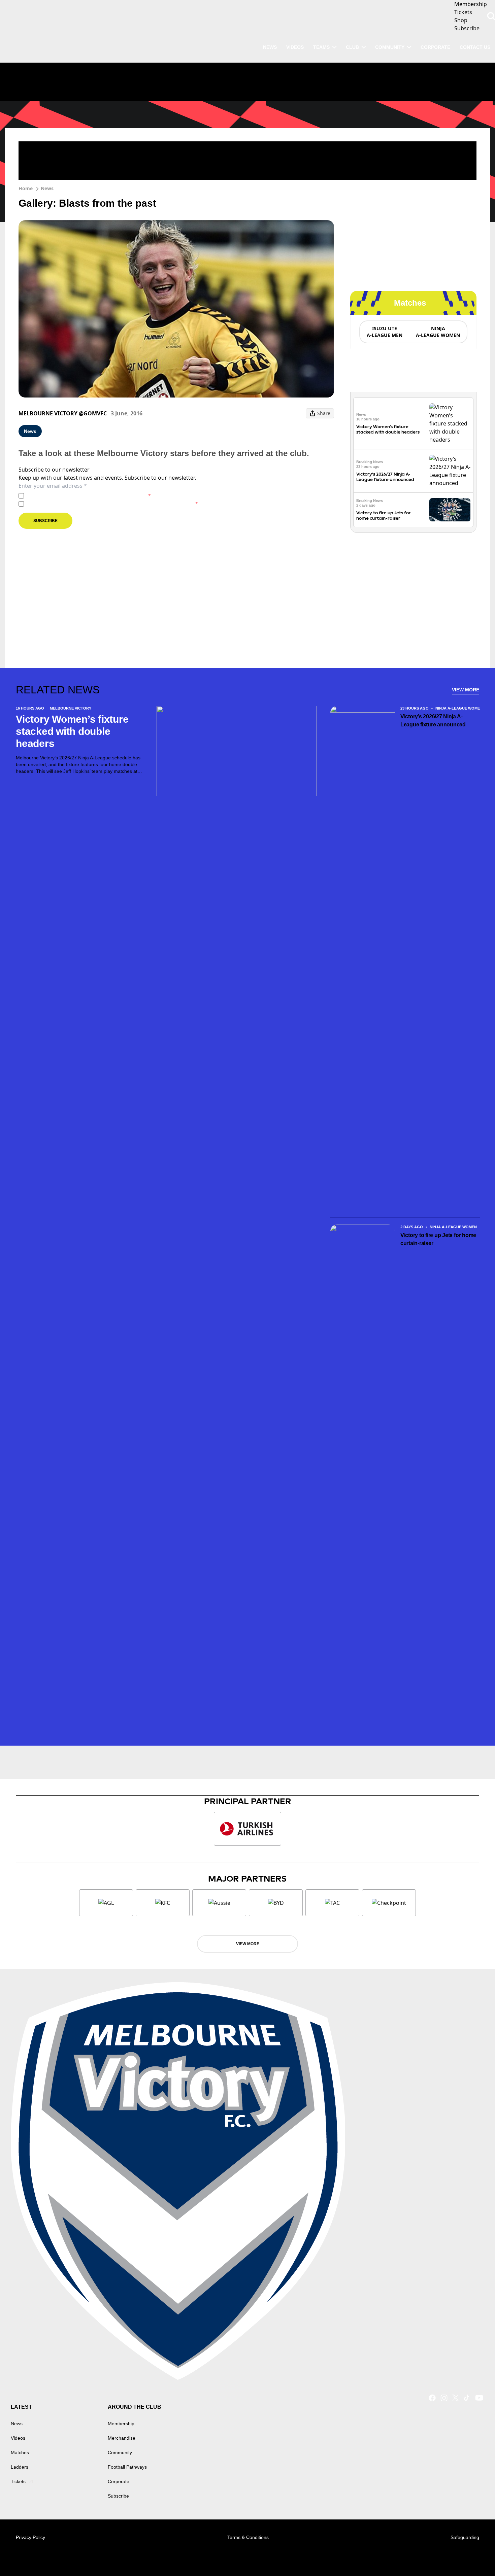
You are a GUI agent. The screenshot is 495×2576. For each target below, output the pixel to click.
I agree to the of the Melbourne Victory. (89, 496)
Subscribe (45, 521)
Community (390, 47)
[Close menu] (474, 2555)
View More (466, 690)
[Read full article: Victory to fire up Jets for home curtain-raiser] (450, 510)
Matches (20, 2452)
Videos (18, 2438)
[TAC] (332, 1903)
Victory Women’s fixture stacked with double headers (388, 429)
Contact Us (475, 47)
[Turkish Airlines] (247, 1829)
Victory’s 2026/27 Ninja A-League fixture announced (385, 477)
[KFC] (163, 1903)
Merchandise (122, 2438)
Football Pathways (127, 2467)
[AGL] (106, 1903)
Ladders (20, 2467)
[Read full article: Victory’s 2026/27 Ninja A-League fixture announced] (450, 471)
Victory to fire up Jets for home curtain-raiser (384, 516)
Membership (121, 2424)
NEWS (270, 47)
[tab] (384, 332)
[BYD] (276, 1903)
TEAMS (321, 47)
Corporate (435, 47)
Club (352, 47)
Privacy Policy (74, 496)
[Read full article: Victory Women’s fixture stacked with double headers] (450, 423)
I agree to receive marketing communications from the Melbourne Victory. (112, 504)
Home (26, 188)
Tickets (18, 2481)
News (47, 188)
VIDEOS (295, 47)
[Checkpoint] (389, 1903)
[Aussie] (219, 1903)
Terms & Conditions (248, 2537)
